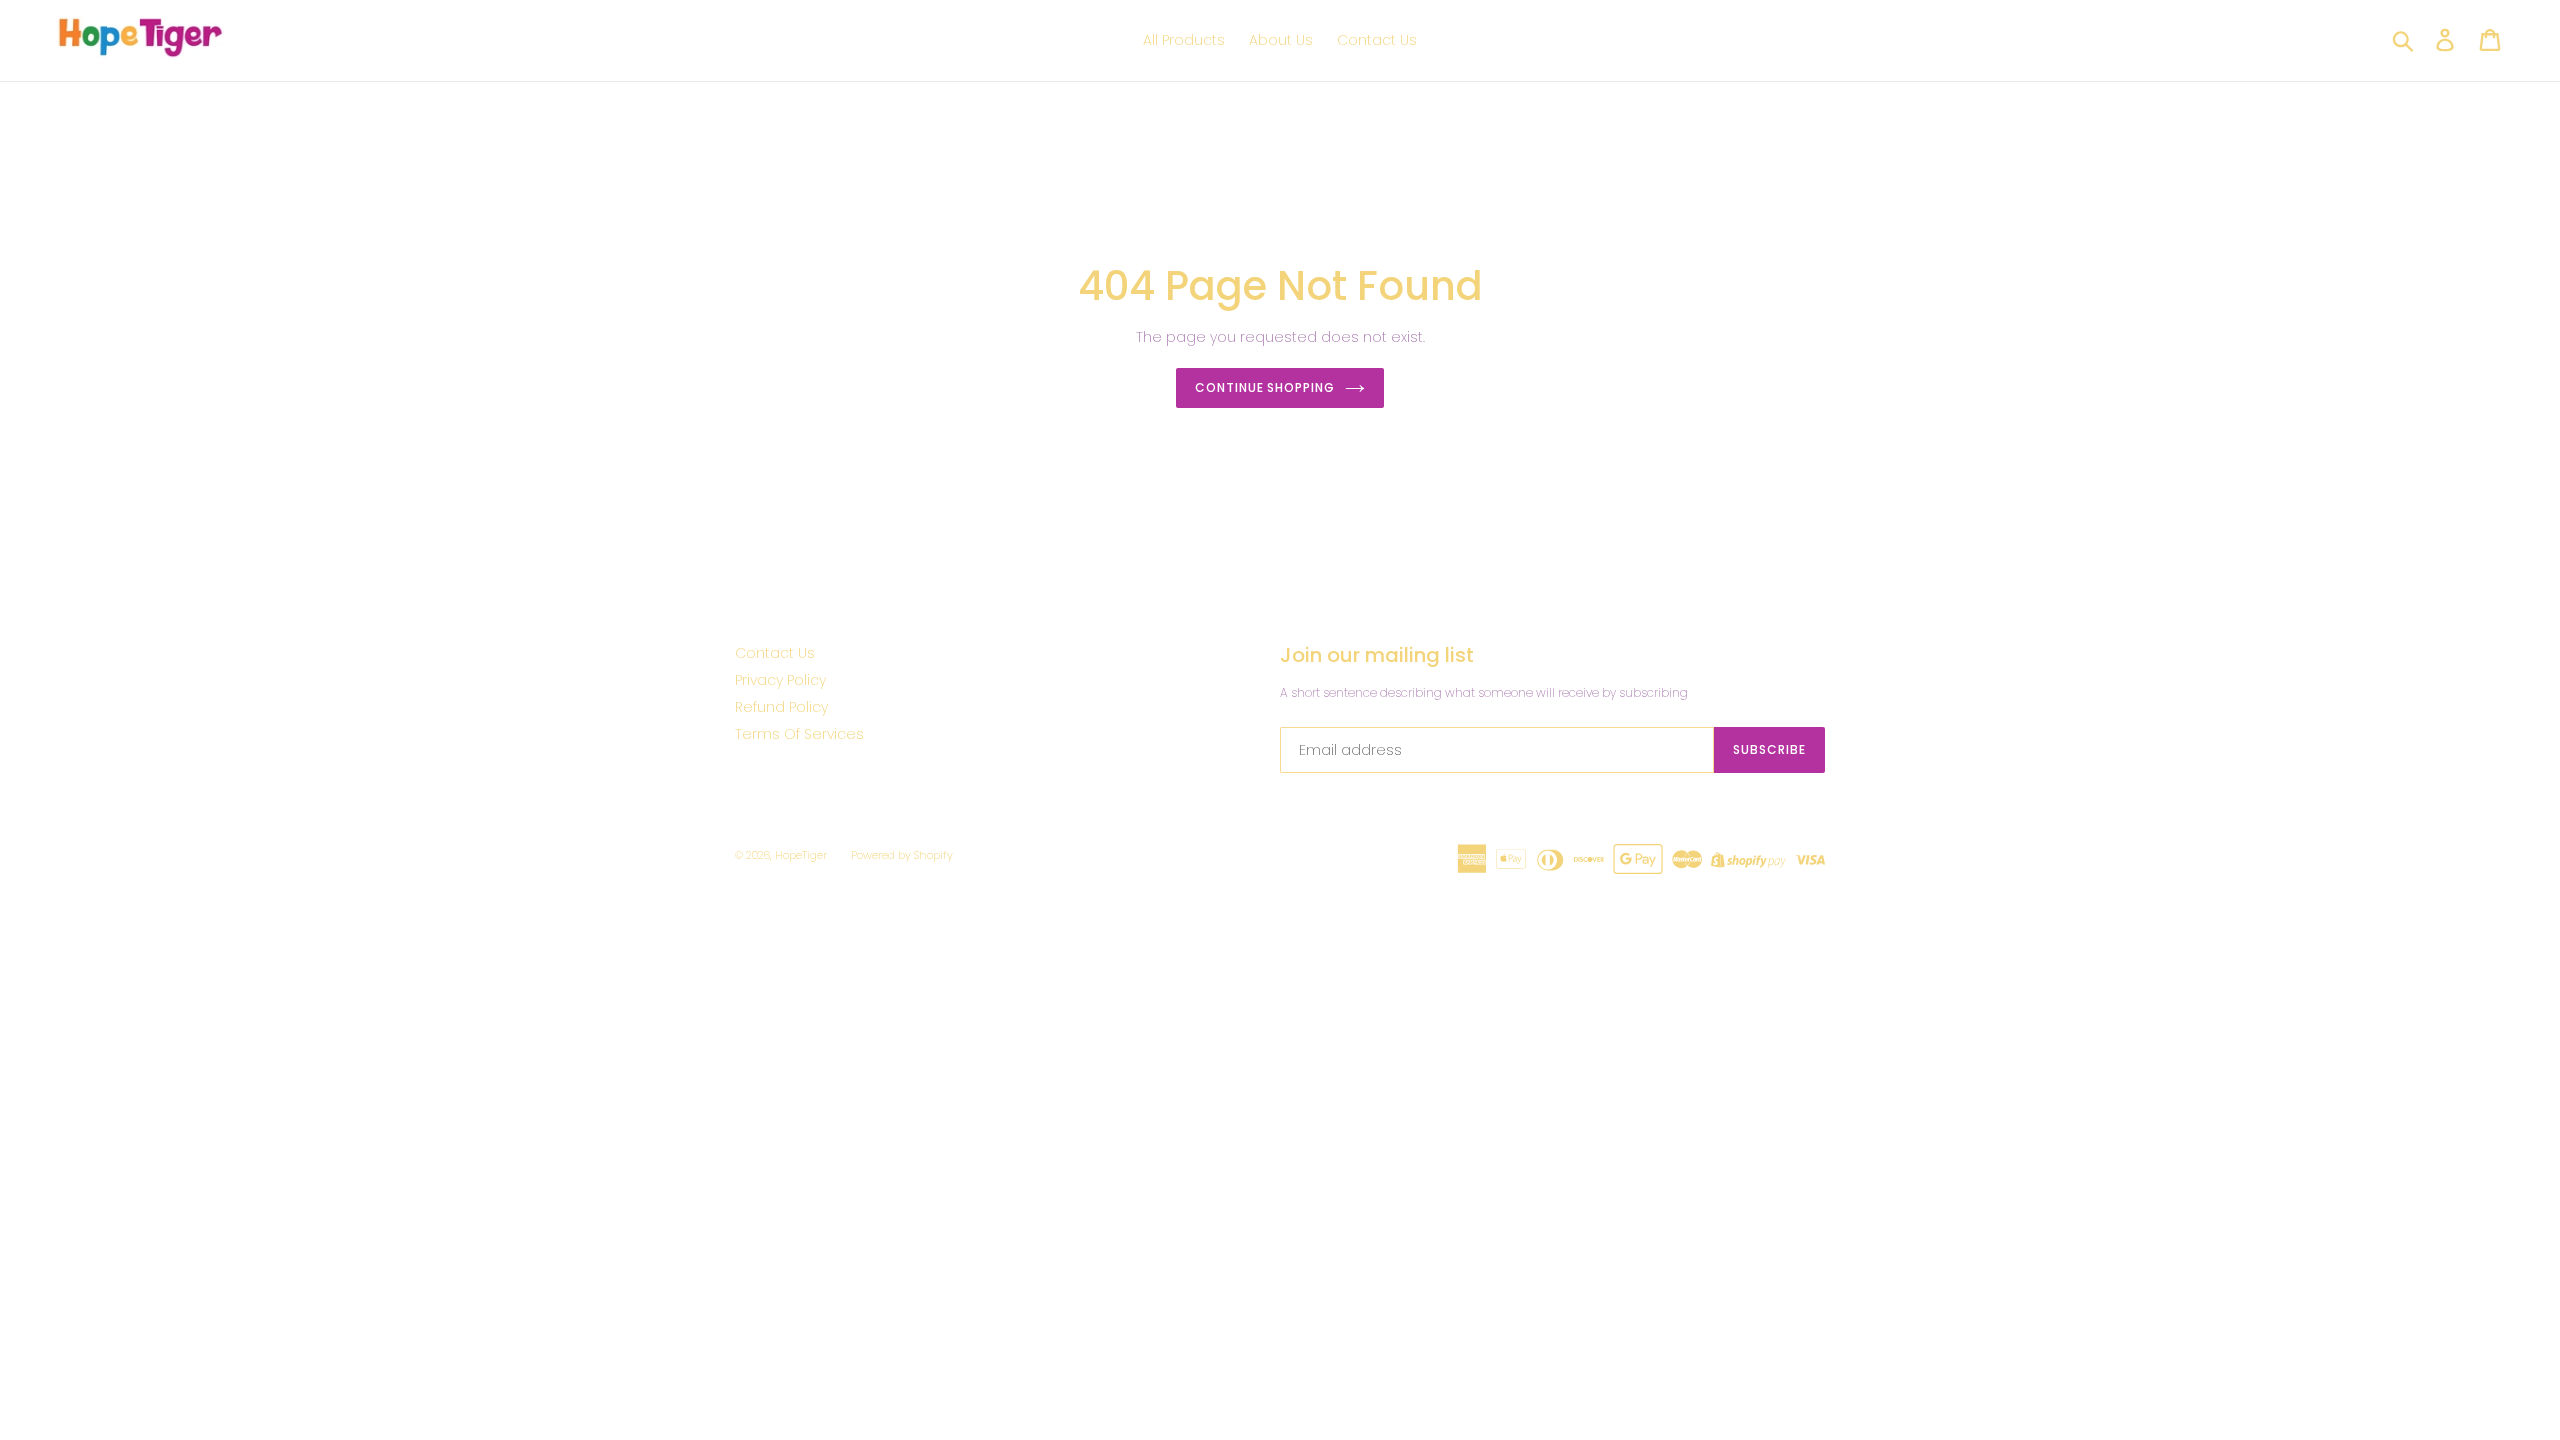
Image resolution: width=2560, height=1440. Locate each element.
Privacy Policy (780, 680)
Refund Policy (781, 707)
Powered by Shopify (902, 855)
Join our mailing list (1377, 655)
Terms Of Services (799, 734)
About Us (1281, 40)
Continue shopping (1265, 387)
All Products (1184, 40)
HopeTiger (801, 855)
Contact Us (1377, 40)
